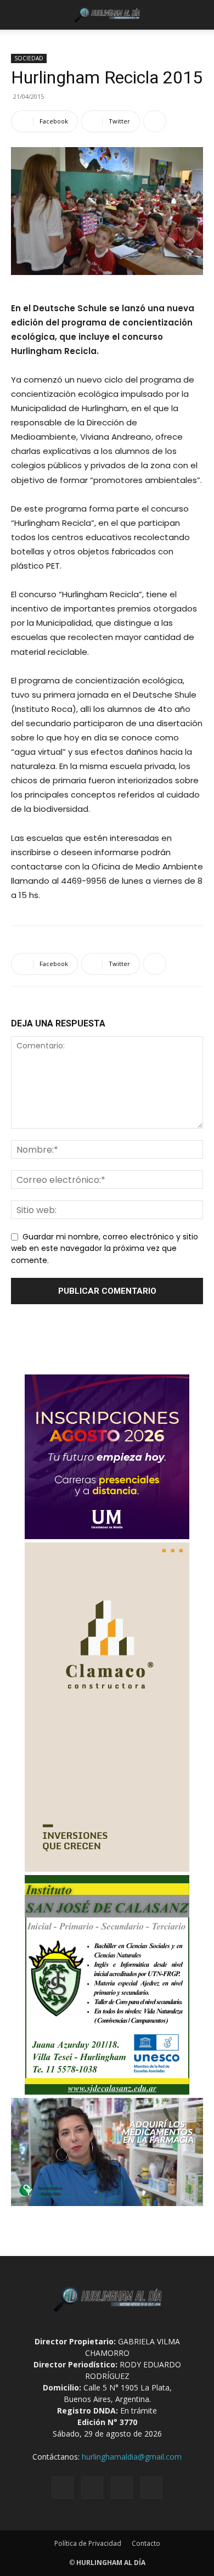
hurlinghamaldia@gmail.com (132, 2457)
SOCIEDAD (29, 58)
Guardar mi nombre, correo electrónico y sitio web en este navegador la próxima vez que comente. (105, 1248)
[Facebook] (63, 2488)
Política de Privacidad (88, 2543)
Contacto (146, 2543)
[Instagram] (92, 2488)
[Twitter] (122, 2488)
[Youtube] (151, 2488)
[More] (155, 121)
